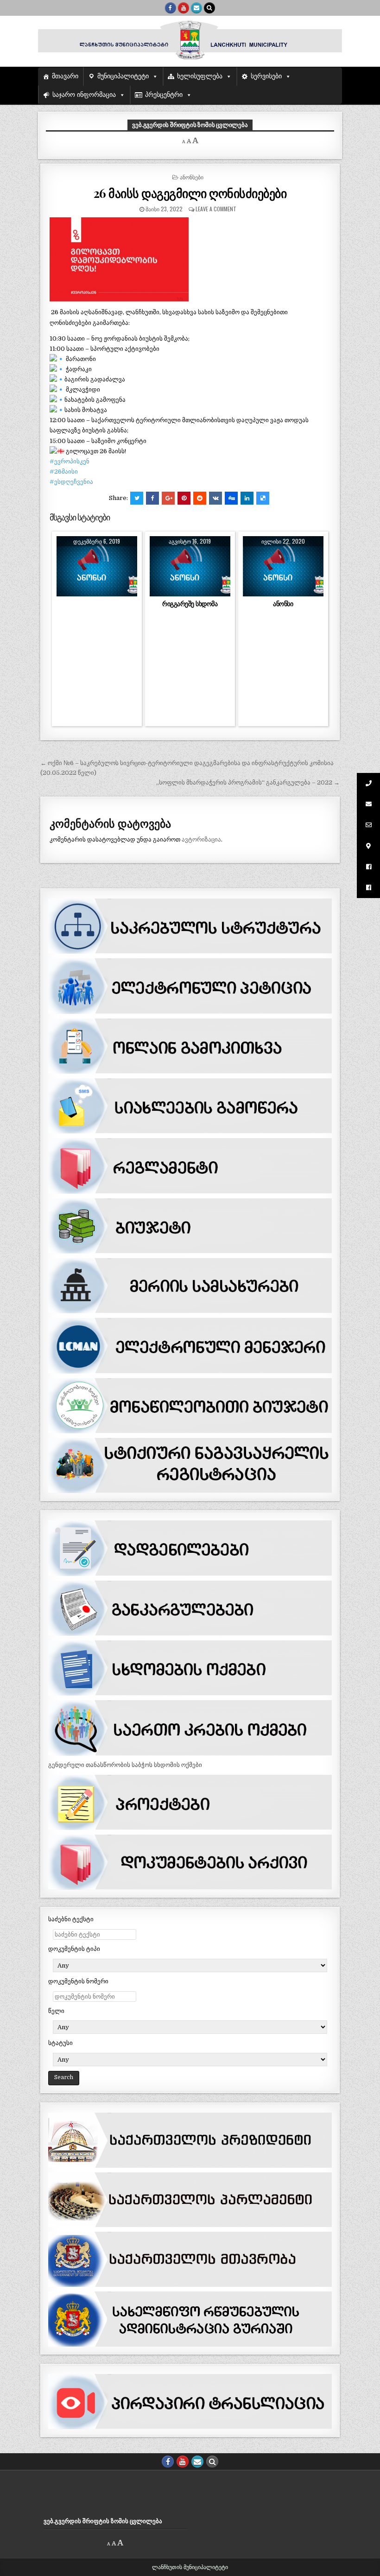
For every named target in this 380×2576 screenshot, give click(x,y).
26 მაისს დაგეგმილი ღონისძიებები (190, 193)
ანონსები (192, 177)
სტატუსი (60, 2043)
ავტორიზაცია (201, 839)
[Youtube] (184, 8)
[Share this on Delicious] (263, 498)
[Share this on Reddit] (200, 498)
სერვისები (266, 76)
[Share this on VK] (215, 498)
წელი (56, 2011)
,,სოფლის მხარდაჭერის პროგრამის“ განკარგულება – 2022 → (248, 782)
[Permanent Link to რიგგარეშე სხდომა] (190, 566)
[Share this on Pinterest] (184, 498)
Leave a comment (216, 209)
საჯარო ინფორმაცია (84, 95)
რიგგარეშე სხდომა (190, 604)
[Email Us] (196, 8)
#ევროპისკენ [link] (70, 461)
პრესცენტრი (164, 95)
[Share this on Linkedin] (247, 498)
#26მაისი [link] (64, 472)
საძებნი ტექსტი (71, 1919)
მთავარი (65, 76)
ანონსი (283, 604)
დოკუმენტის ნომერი (78, 1981)
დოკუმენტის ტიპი (74, 1949)
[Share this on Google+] (168, 498)
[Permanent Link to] (97, 566)
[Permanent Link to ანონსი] (283, 566)
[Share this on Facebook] (152, 498)
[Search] (209, 8)
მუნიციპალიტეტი (123, 76)
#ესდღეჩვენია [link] (71, 482)
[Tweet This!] (137, 498)
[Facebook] (171, 8)
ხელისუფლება (200, 76)
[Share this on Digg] (231, 498)
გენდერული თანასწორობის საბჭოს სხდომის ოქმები (125, 1765)
